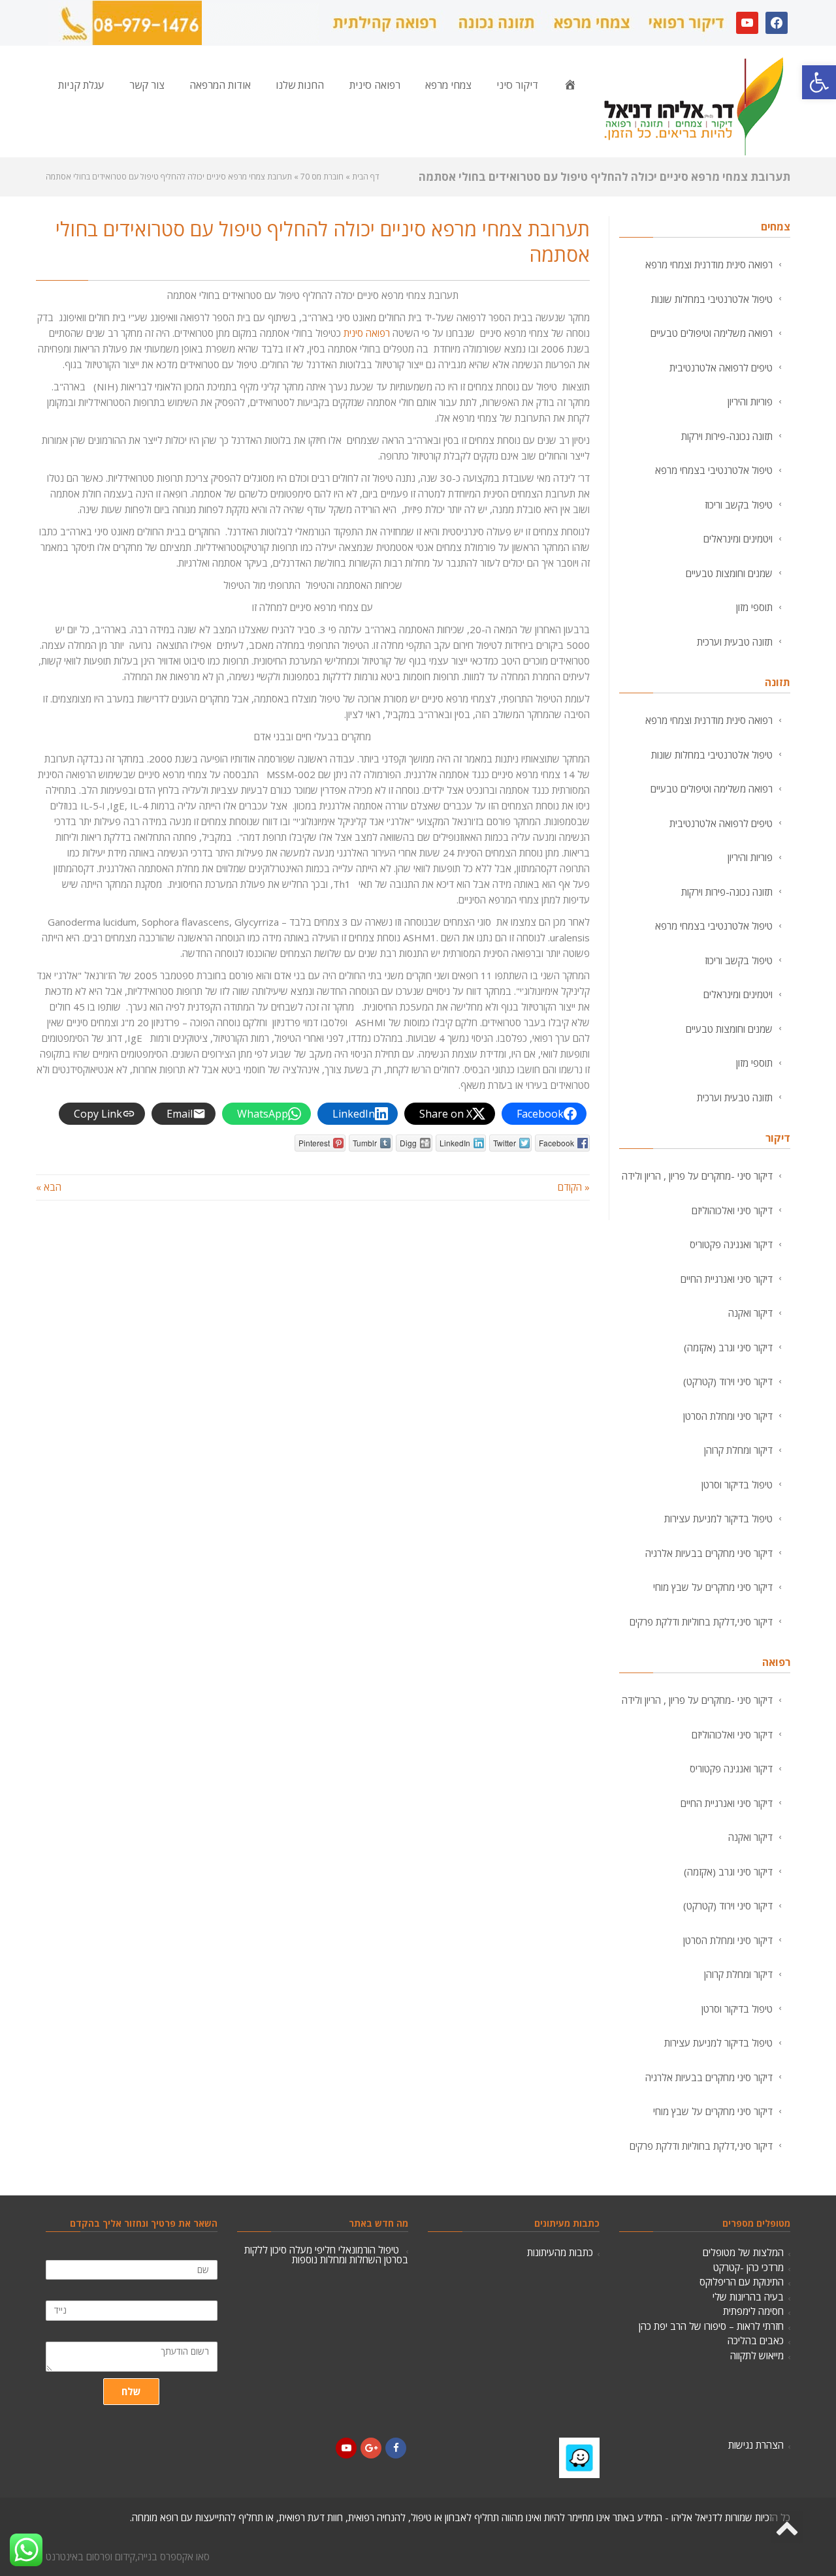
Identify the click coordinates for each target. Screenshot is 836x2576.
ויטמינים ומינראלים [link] (738, 539)
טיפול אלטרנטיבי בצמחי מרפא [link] (714, 470)
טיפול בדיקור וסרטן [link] (737, 1484)
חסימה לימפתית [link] (753, 2311)
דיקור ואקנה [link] (750, 1313)
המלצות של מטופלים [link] (743, 2252)
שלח (131, 2391)
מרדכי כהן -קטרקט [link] (748, 2267)
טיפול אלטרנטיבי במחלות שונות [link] (712, 299)
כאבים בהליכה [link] (756, 2340)
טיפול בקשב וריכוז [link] (739, 505)
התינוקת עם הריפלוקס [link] (742, 2282)
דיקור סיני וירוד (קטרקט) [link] (728, 1381)
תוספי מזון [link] (754, 607)
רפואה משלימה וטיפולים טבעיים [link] (712, 333)
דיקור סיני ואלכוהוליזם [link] (732, 1210)
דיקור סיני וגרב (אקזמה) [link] (728, 1347)
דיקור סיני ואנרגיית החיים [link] (727, 1279)
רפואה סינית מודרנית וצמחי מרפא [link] (709, 264)
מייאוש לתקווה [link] (757, 2355)
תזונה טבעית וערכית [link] (735, 642)
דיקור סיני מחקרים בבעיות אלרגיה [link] (709, 1553)
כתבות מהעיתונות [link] (560, 2252)
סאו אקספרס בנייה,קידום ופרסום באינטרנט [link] (128, 2556)
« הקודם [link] (574, 1187)
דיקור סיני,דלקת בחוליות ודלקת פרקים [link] (701, 1622)
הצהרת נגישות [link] (756, 2445)
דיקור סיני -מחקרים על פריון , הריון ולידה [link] (697, 1176)
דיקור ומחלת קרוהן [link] (738, 1450)
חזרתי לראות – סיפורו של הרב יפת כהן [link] (711, 2326)
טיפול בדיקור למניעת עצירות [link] (718, 1518)
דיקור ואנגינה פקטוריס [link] (731, 1244)
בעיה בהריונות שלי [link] (748, 2297)
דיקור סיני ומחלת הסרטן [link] (728, 1416)
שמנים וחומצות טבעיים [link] (729, 573)
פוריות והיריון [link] (750, 401)
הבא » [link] (49, 1187)
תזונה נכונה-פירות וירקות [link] (727, 436)
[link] (819, 82)
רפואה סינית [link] (367, 333)
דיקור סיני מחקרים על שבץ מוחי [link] (713, 1587)
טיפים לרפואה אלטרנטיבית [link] (721, 368)
